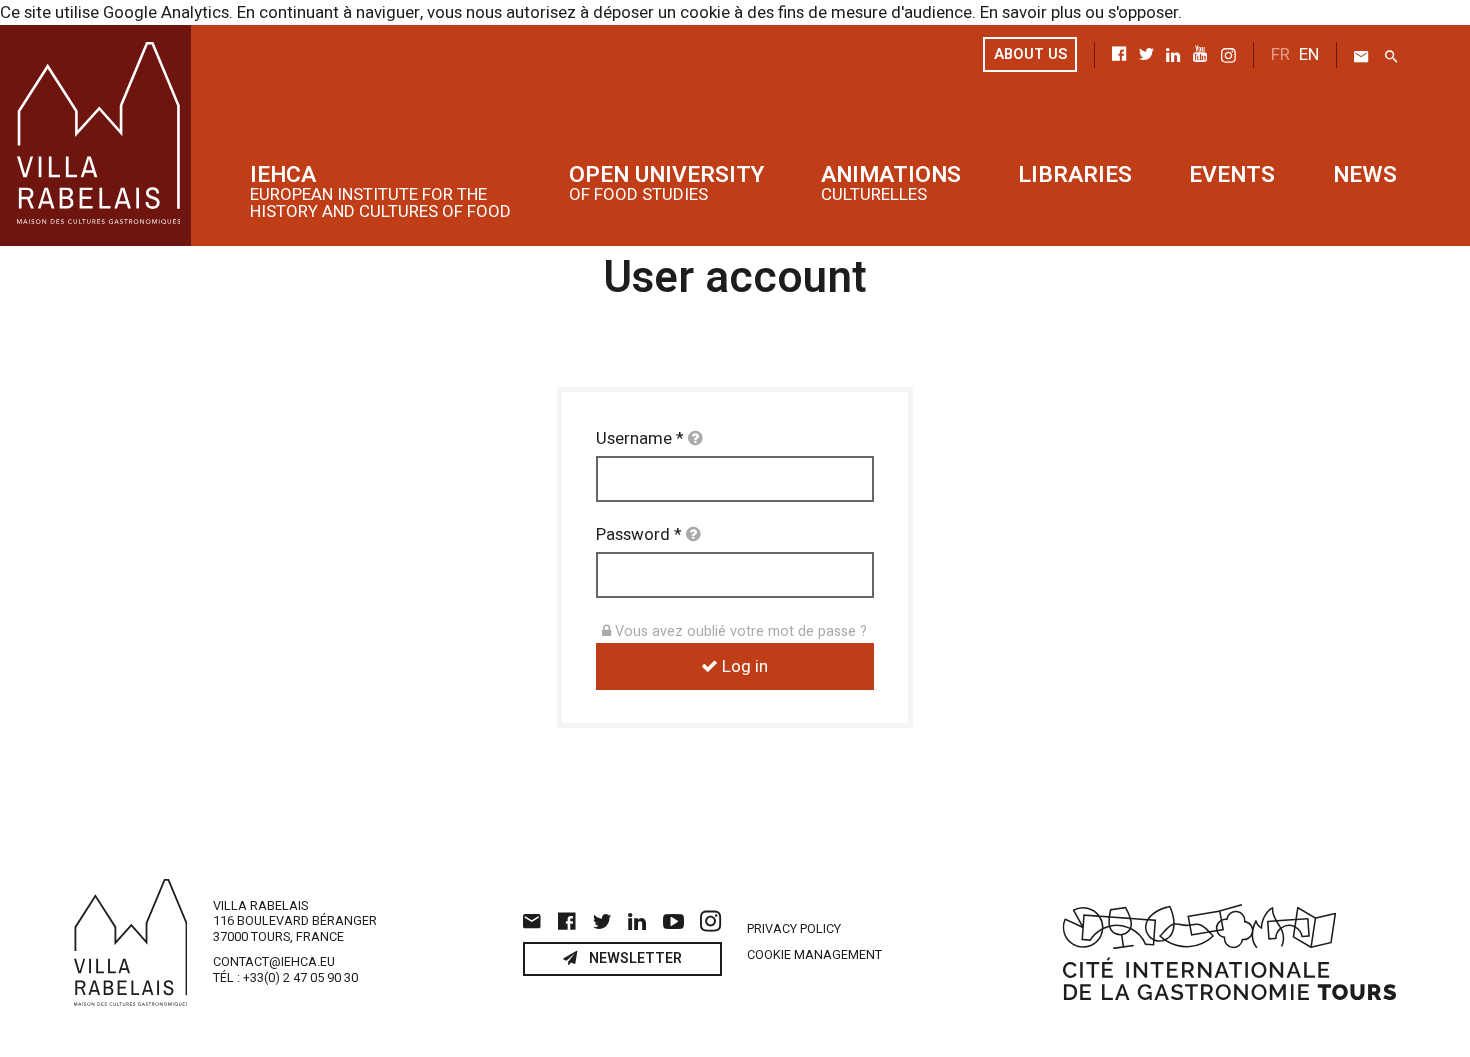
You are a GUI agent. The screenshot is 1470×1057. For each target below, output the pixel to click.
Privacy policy (794, 929)
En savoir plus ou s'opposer (1079, 12)
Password (639, 534)
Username (640, 438)
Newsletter (633, 958)
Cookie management (814, 955)
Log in (743, 666)
